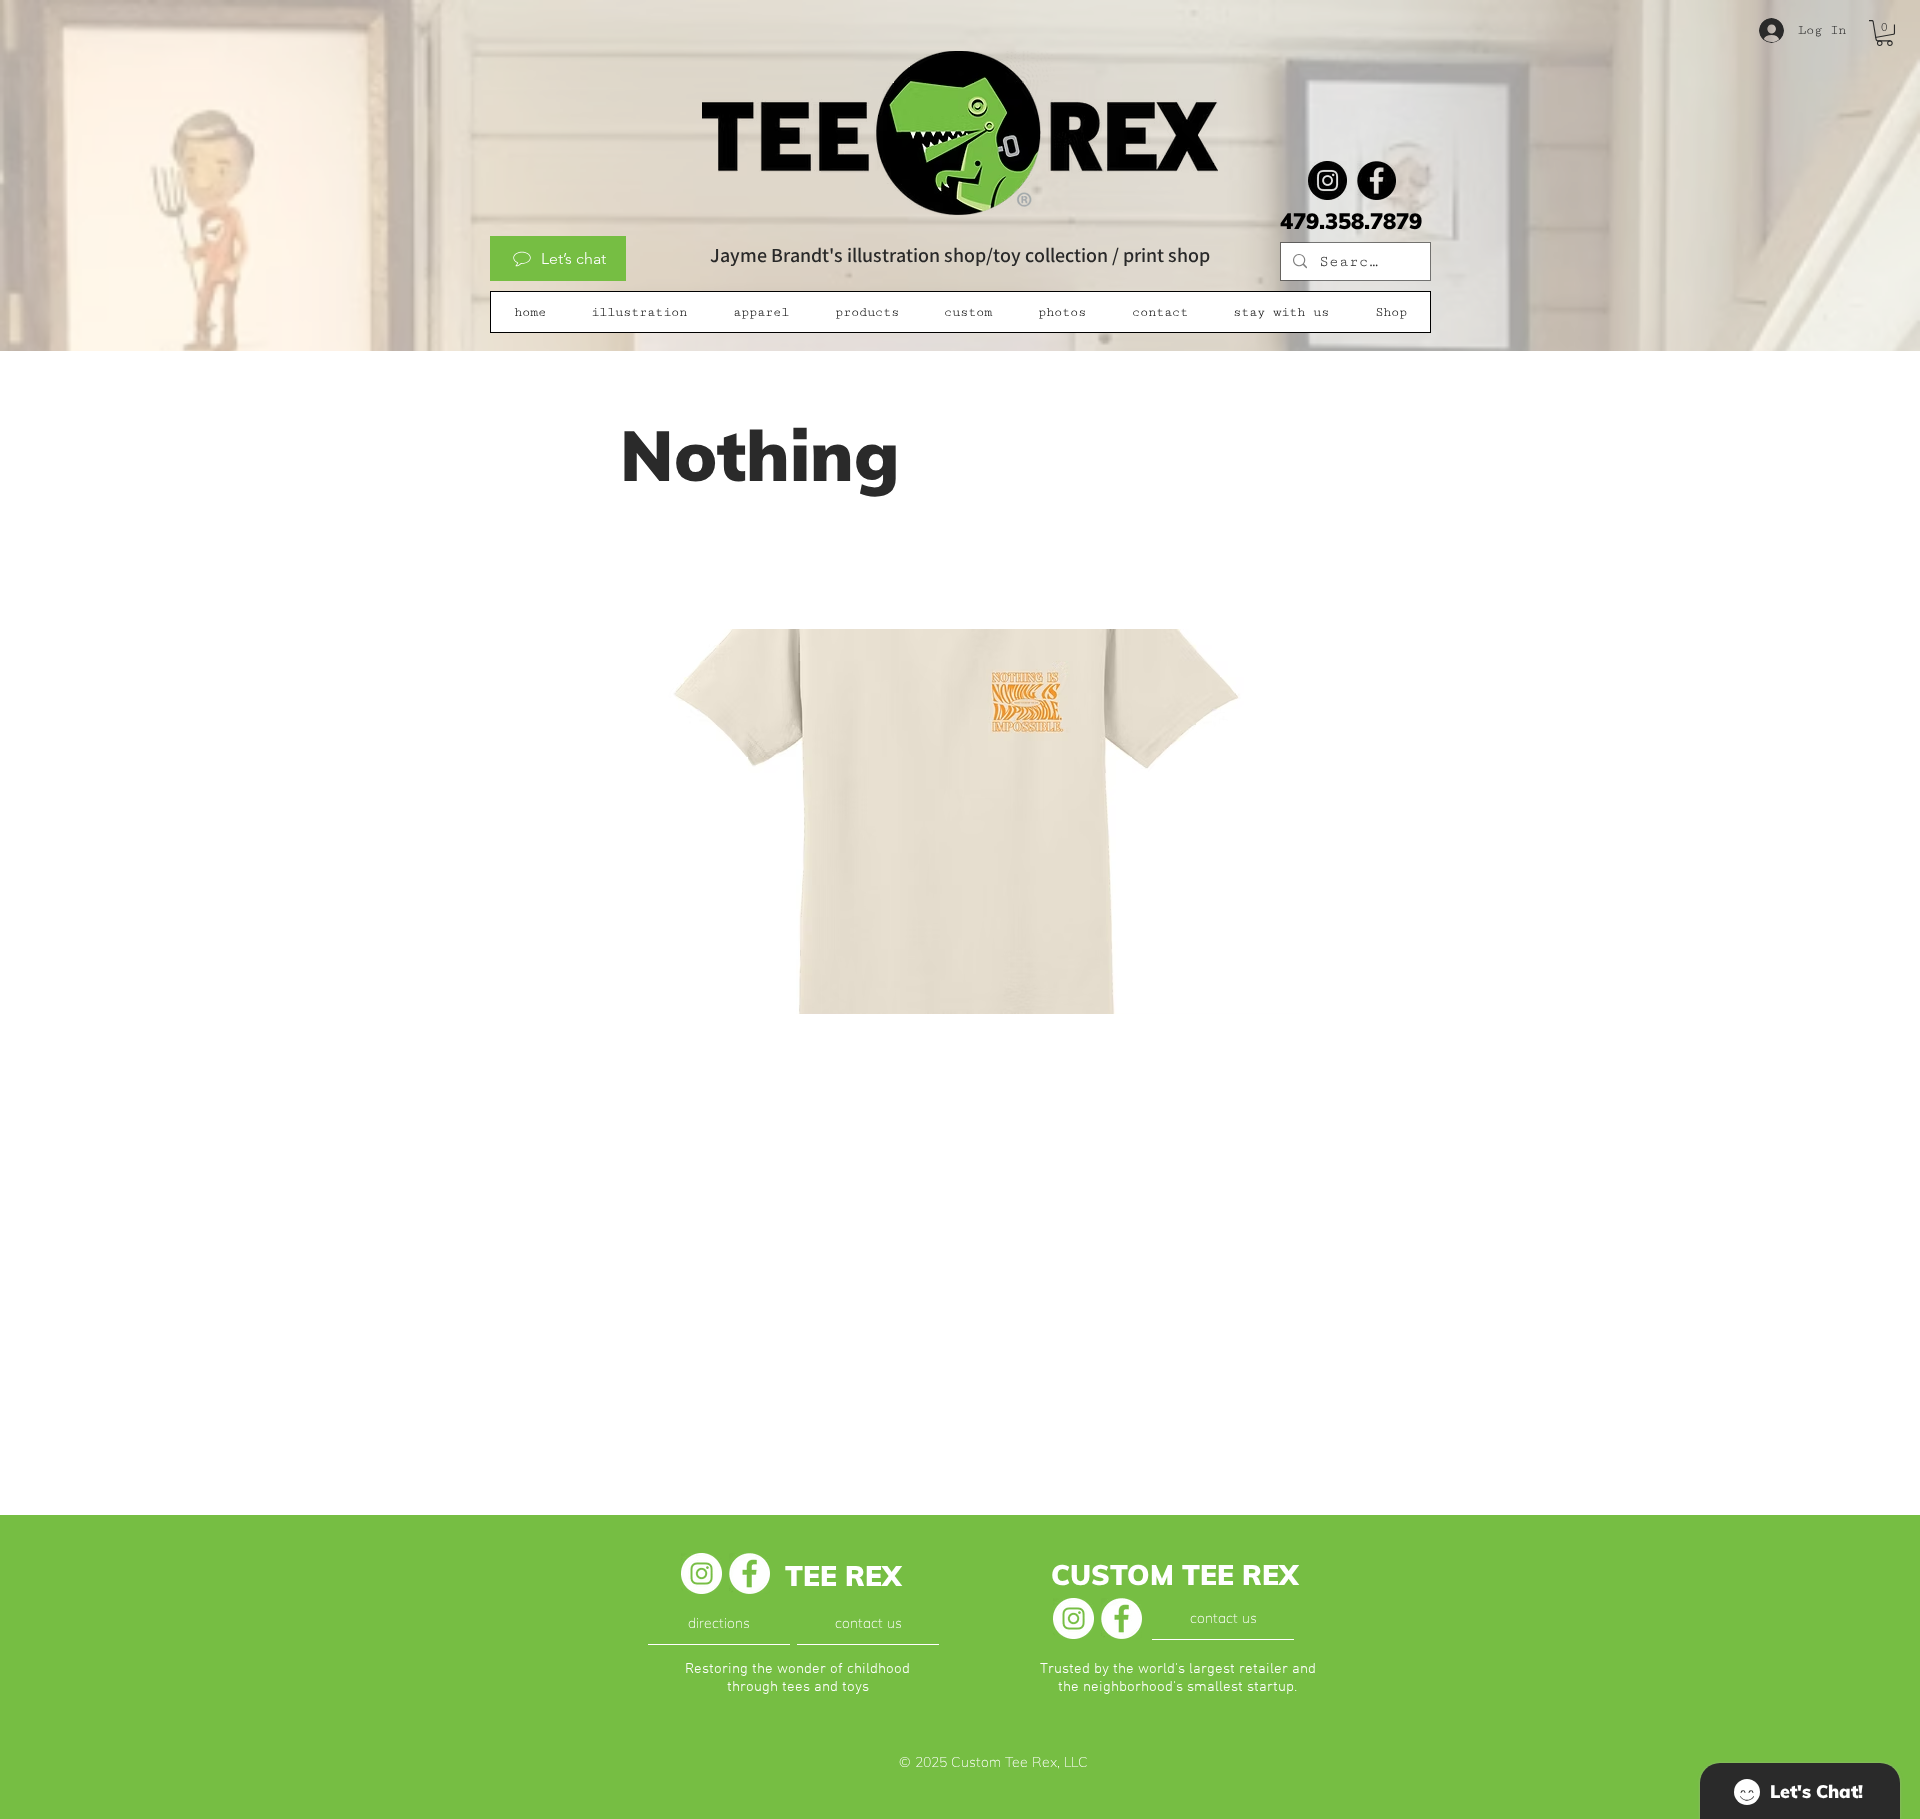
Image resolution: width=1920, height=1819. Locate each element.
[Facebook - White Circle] (749, 1573)
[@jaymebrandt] (1327, 180)
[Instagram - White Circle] (701, 1573)
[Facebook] (1376, 180)
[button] (1884, 33)
